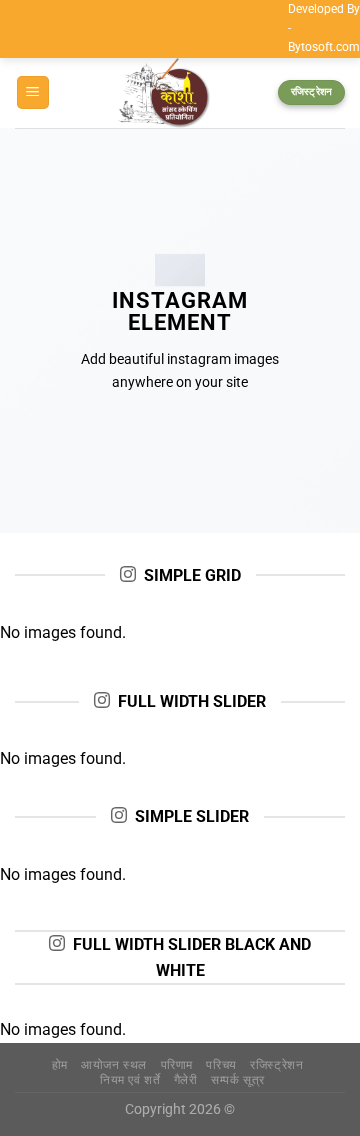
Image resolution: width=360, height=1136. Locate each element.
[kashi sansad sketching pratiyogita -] (164, 93)
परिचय (221, 1065)
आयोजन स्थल (114, 1065)
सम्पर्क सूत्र (238, 1080)
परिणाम (177, 1065)
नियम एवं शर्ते (130, 1080)
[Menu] (33, 92)
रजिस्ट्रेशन (276, 1065)
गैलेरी (186, 1080)
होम (60, 1065)
